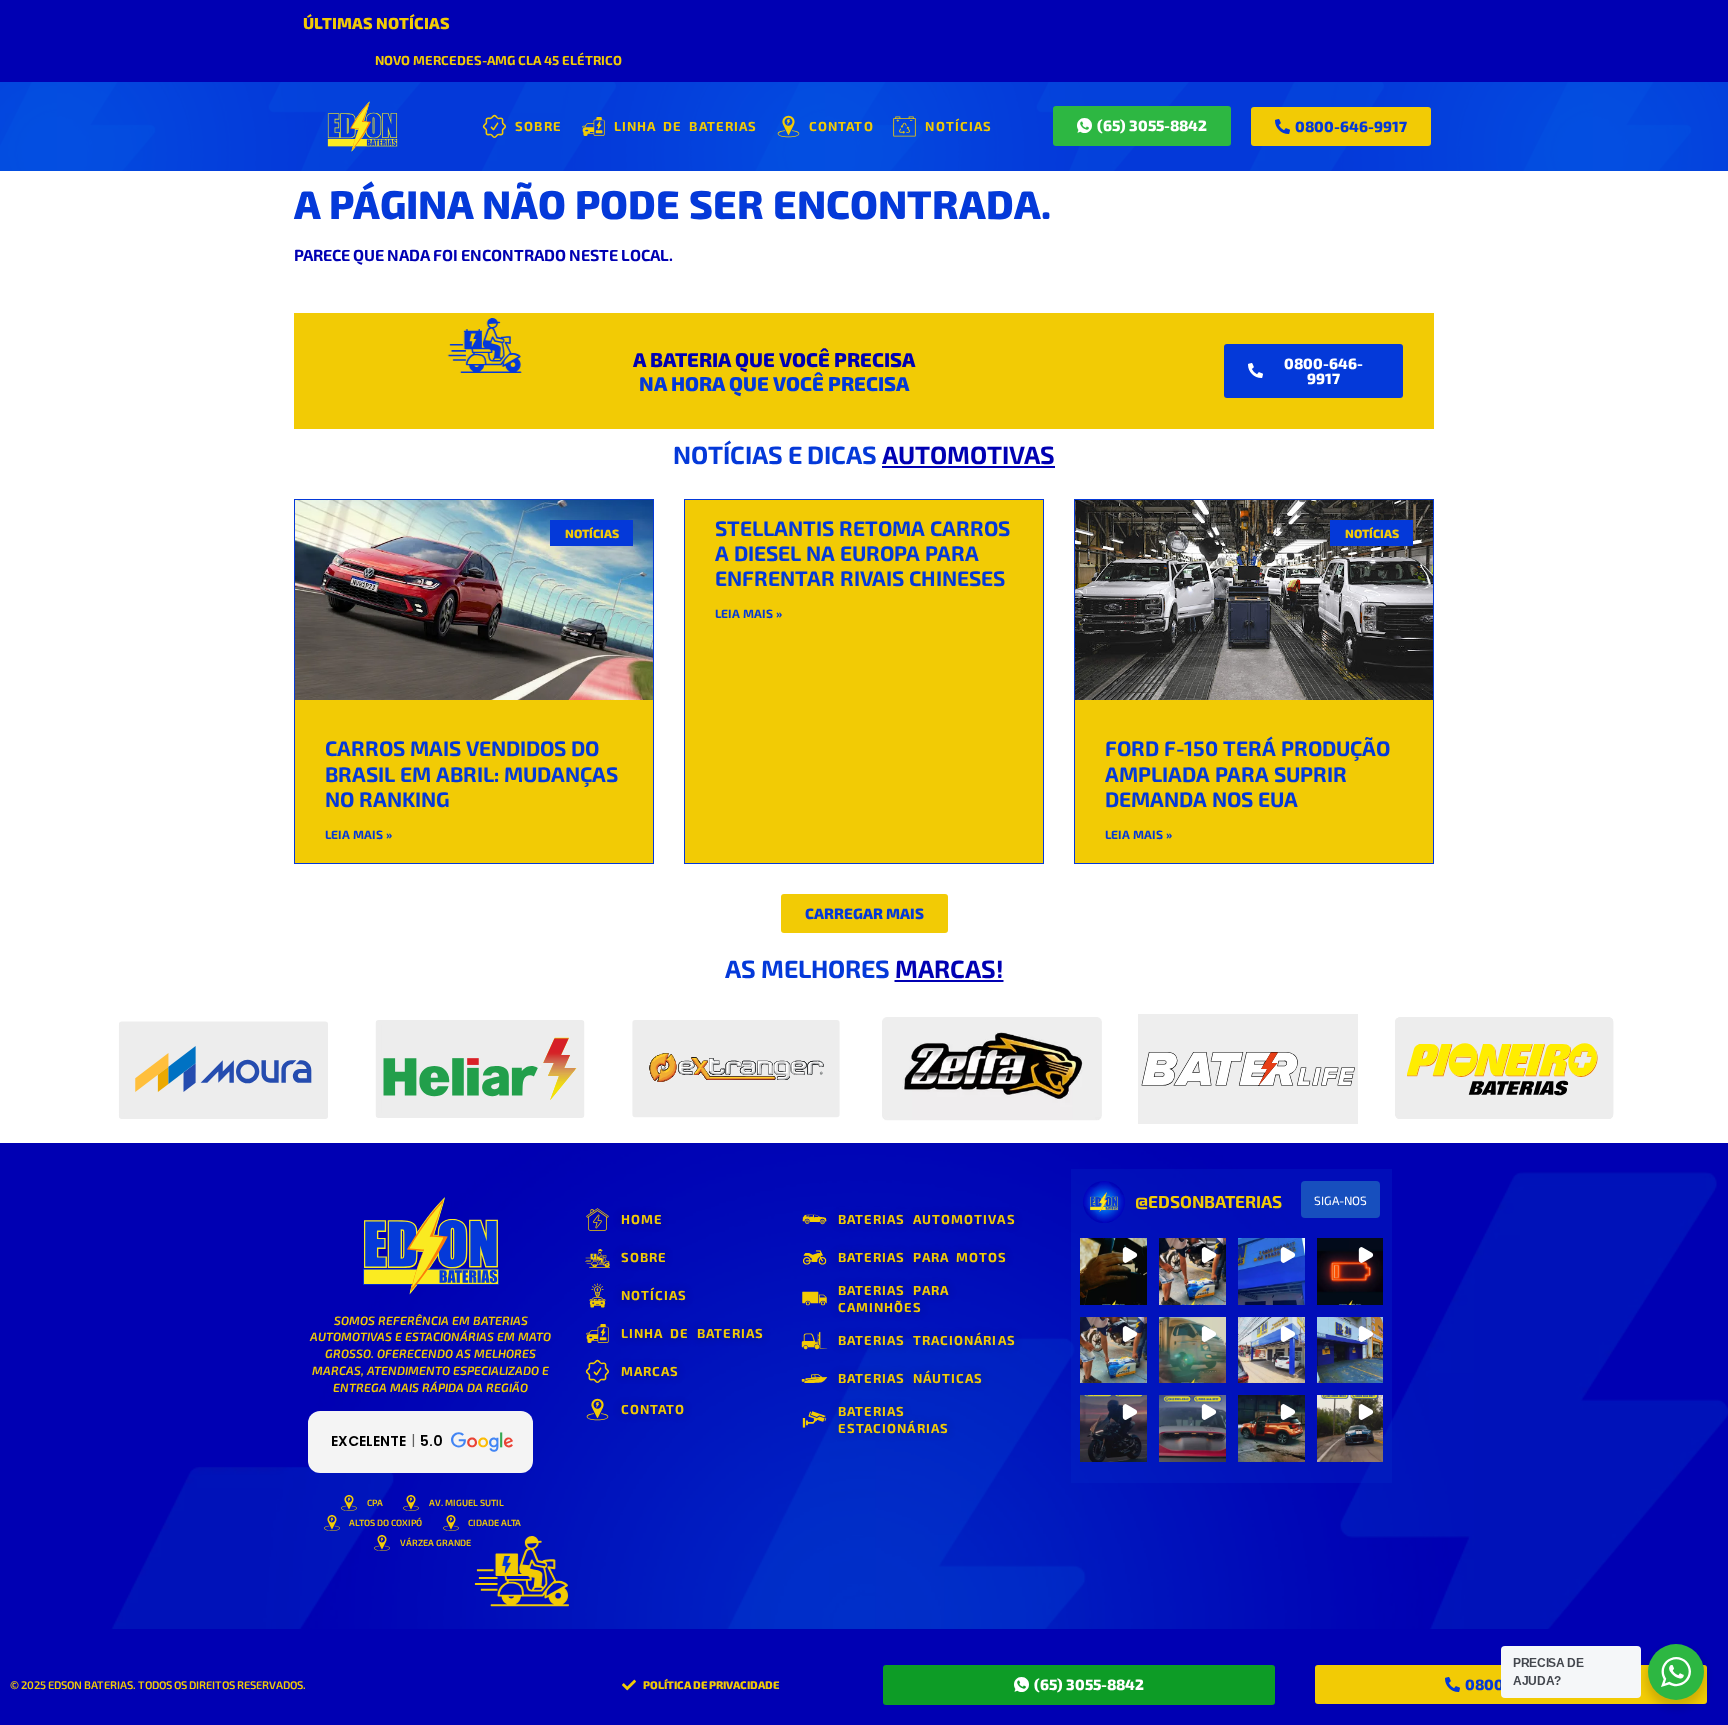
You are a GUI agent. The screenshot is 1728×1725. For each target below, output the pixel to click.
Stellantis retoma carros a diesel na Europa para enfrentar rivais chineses (862, 552)
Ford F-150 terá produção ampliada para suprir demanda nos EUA (1247, 772)
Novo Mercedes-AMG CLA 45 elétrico (498, 60)
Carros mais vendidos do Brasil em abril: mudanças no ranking (471, 772)
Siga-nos (1340, 1200)
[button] (864, 913)
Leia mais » (358, 834)
